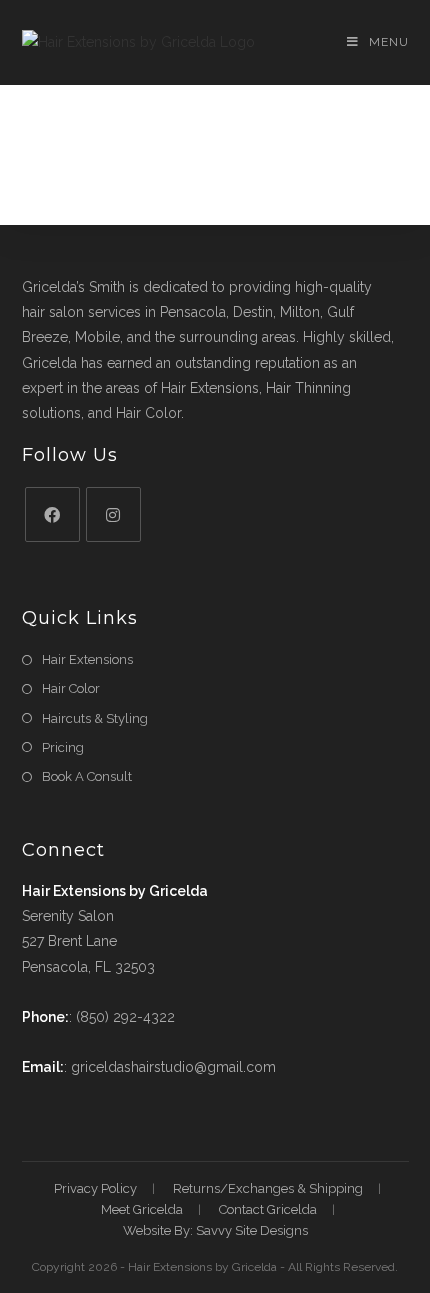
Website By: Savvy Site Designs (215, 1230)
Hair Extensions (87, 659)
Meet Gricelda (142, 1209)
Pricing (63, 747)
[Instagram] (113, 514)
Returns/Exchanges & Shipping (268, 1188)
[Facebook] (52, 514)
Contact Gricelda (268, 1209)
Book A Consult (87, 776)
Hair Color (71, 688)
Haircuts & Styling (95, 718)
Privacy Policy (95, 1188)
